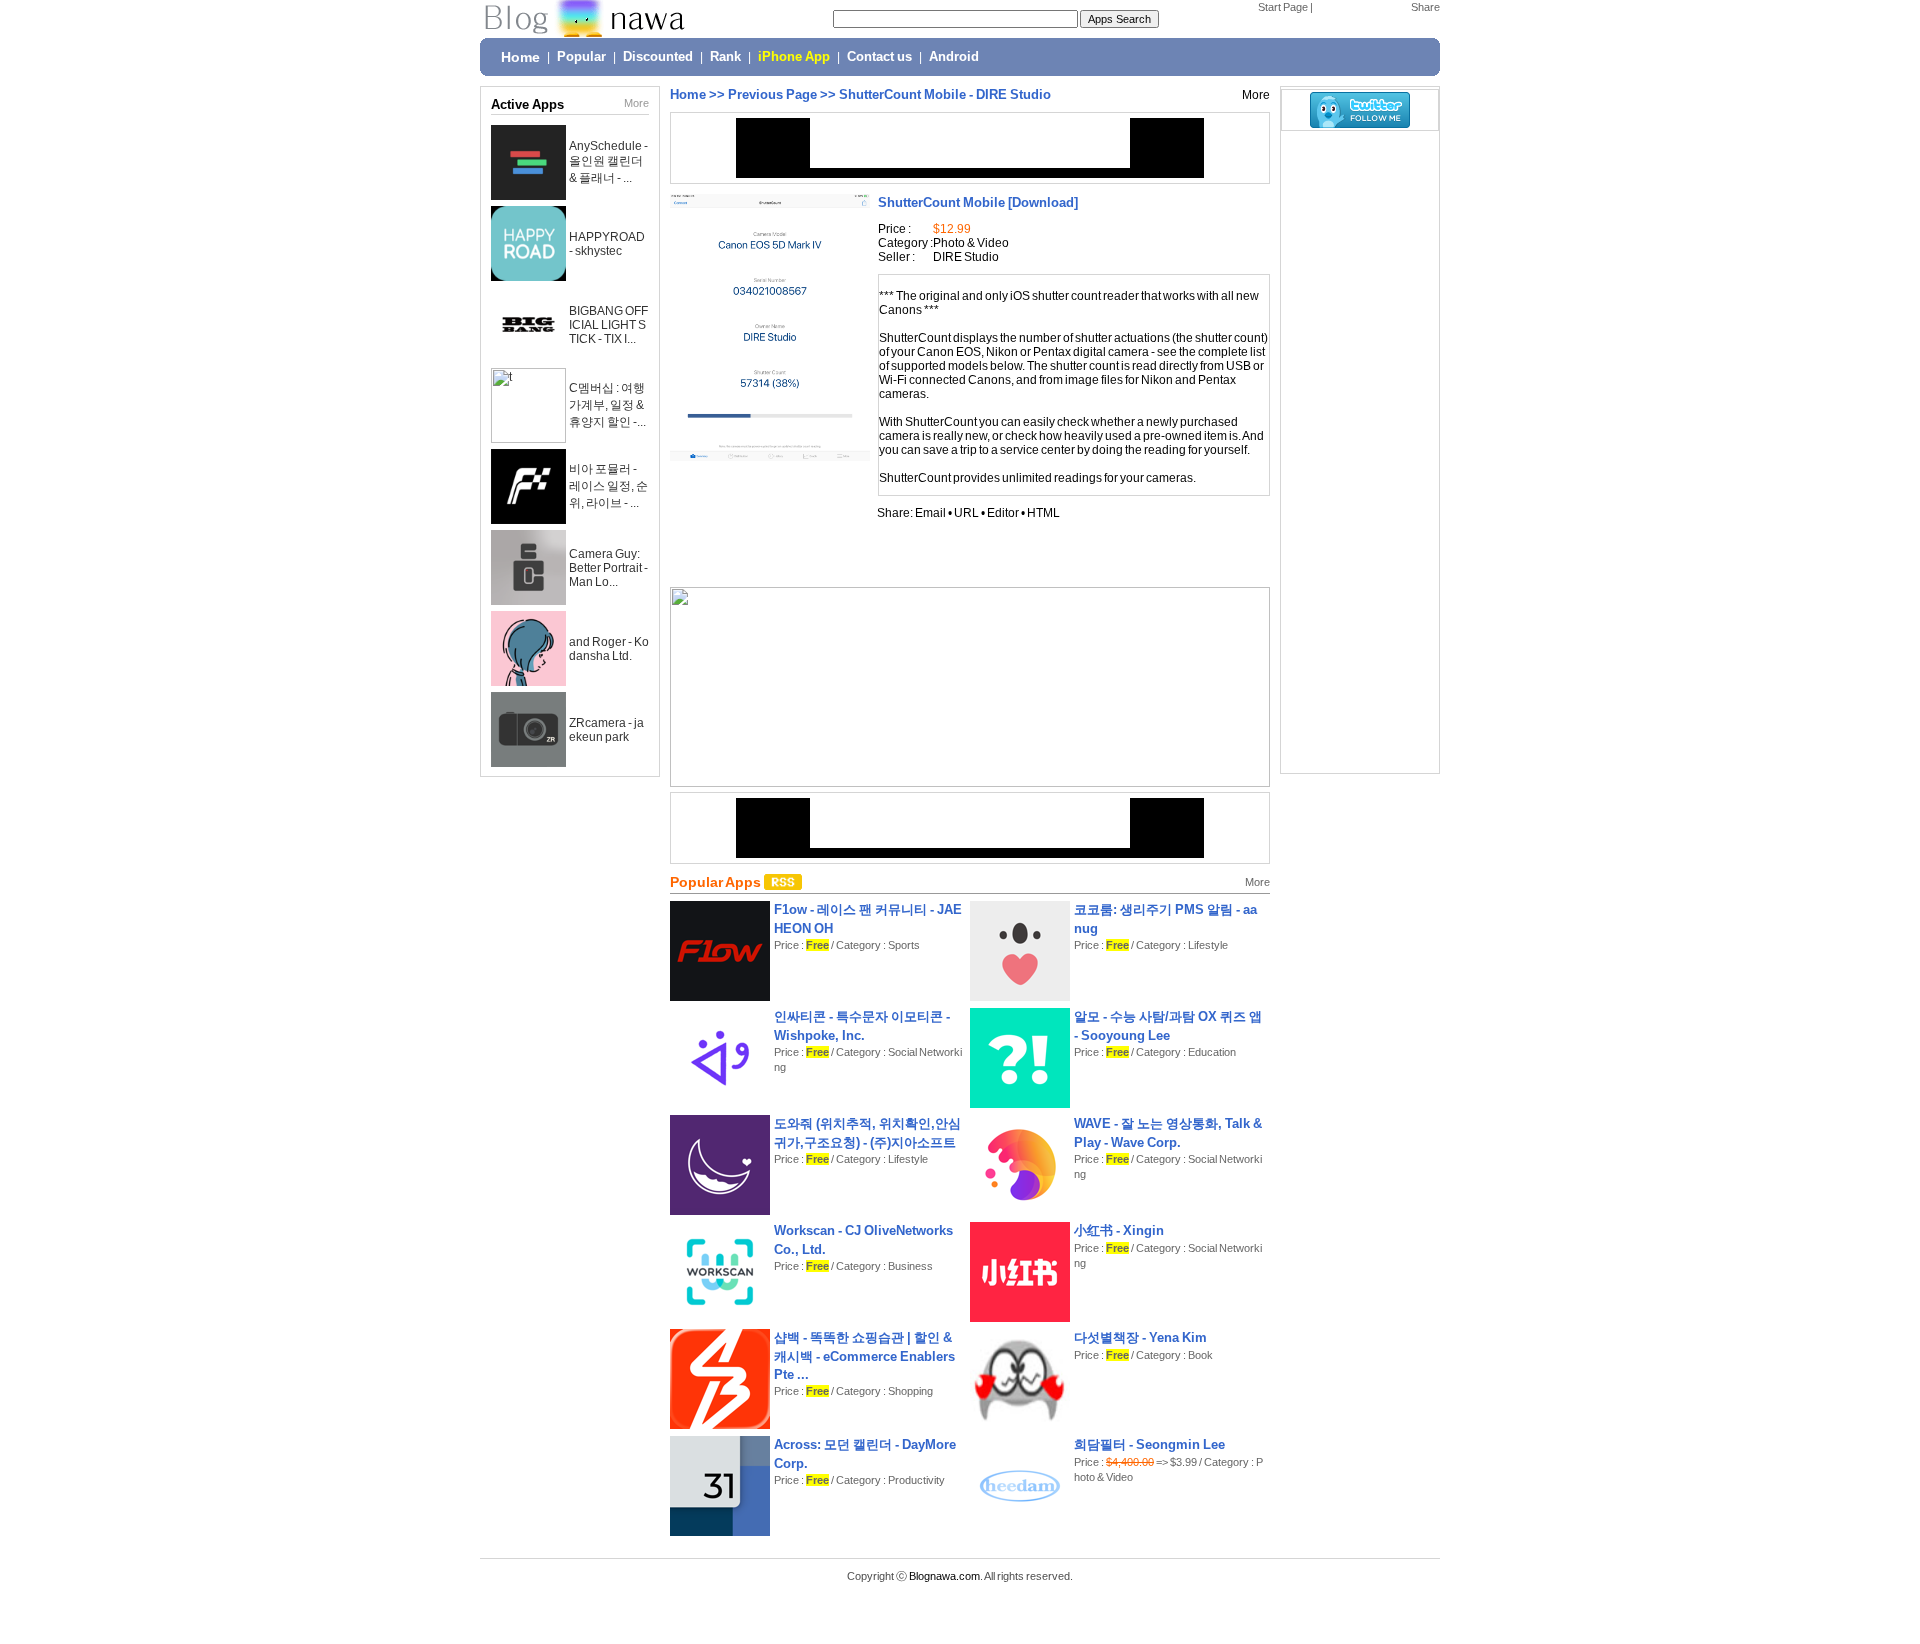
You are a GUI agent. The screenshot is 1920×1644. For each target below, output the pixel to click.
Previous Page (772, 94)
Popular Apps (717, 882)
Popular (581, 57)
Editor (1003, 513)
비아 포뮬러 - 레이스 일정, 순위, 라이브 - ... (608, 486)
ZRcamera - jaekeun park (606, 730)
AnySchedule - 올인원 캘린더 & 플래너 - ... (608, 162)
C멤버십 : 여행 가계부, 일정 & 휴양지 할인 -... (607, 405)
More (636, 103)
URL (966, 513)
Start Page (1283, 7)
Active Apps (527, 104)
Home (520, 57)
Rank (725, 57)
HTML (1043, 513)
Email (930, 513)
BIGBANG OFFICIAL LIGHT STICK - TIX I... (608, 325)
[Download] (978, 202)
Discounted (658, 57)
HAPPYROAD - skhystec (607, 244)
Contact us (879, 57)
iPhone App (794, 57)
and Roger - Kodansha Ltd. (609, 649)
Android (954, 57)
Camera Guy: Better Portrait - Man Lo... (608, 568)
